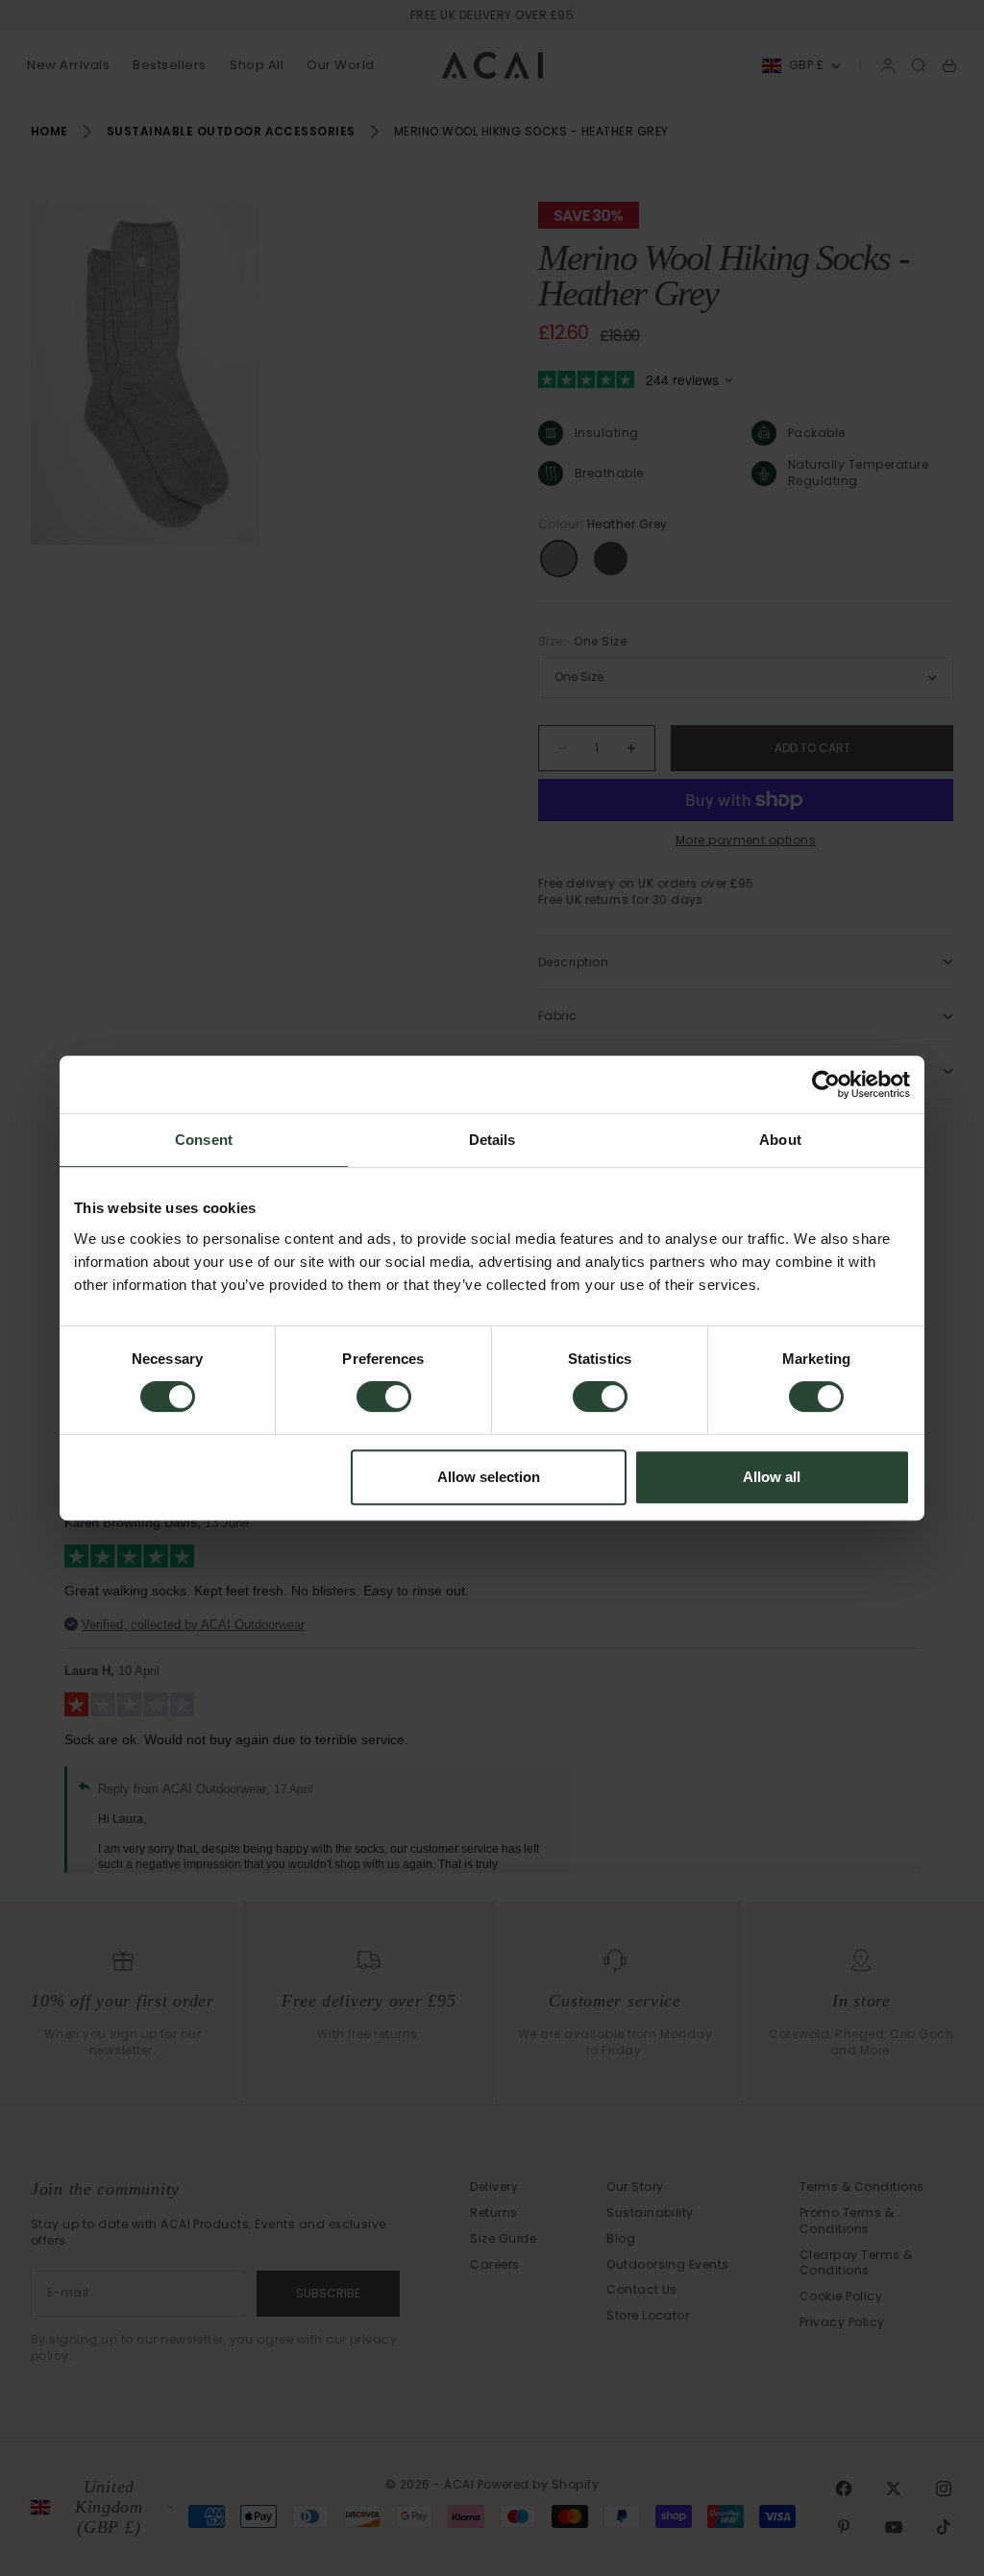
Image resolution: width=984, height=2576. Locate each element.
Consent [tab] (204, 1140)
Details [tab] (492, 1140)
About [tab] (780, 1140)
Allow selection (489, 1477)
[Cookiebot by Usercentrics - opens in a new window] (826, 1084)
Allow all (772, 1477)
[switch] (384, 1397)
